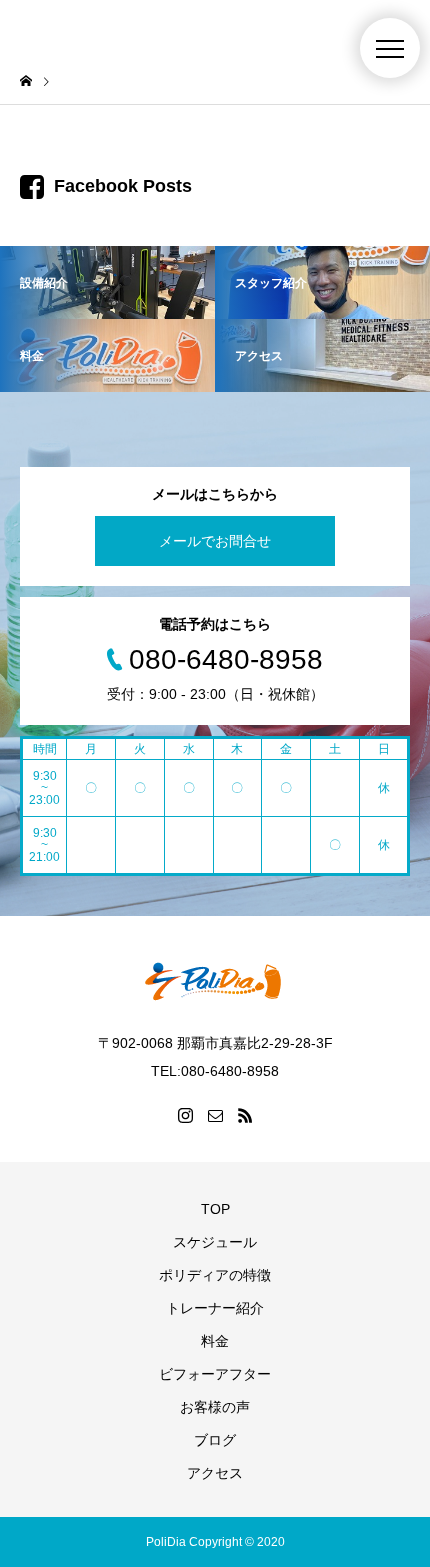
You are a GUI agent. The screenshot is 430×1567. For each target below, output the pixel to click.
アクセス (215, 1473)
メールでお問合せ (215, 541)
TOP (215, 1209)
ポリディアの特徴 (215, 1275)
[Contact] (215, 1115)
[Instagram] (185, 1115)
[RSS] (245, 1115)
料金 (215, 1341)
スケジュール (215, 1242)
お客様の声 (215, 1407)
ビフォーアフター (215, 1374)
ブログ (215, 1440)
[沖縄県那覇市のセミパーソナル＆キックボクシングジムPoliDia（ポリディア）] (215, 981)
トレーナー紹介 (215, 1308)
